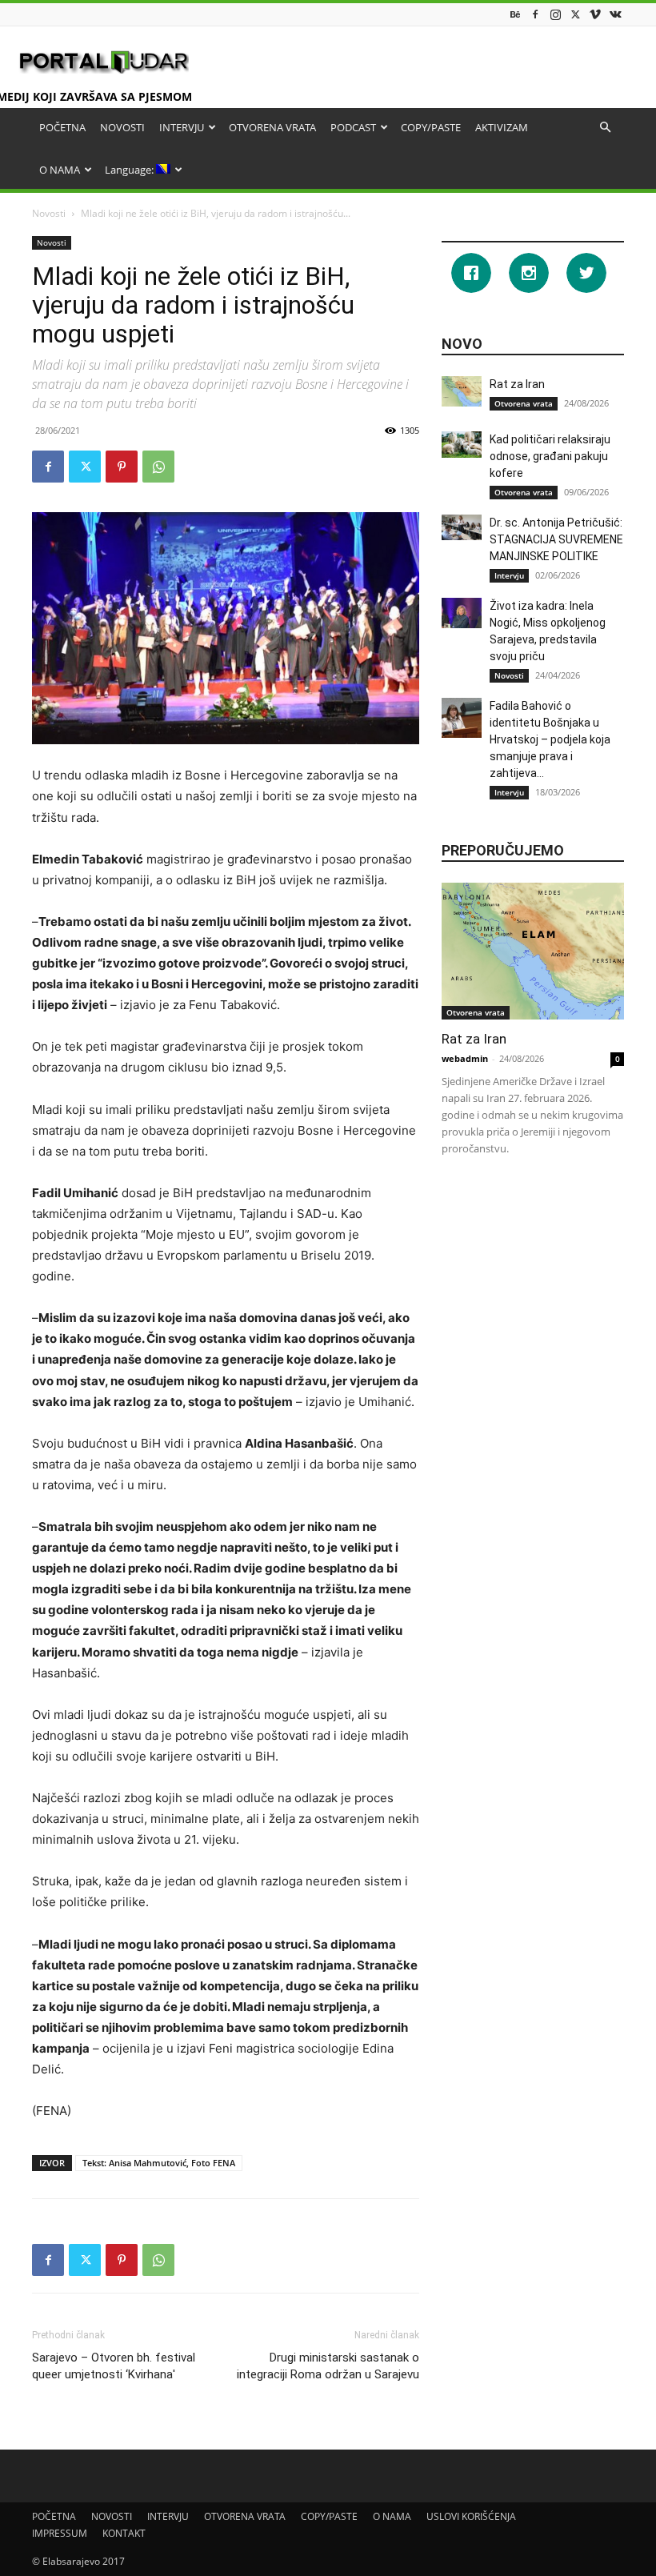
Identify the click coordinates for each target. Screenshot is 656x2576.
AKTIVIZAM (502, 127)
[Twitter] (575, 14)
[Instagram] (555, 14)
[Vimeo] (595, 14)
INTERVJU (182, 127)
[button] (605, 128)
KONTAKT (124, 2533)
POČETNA (62, 127)
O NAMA (60, 170)
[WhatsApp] (158, 467)
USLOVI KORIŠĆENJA (471, 2516)
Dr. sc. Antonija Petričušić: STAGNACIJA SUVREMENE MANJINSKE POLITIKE (556, 539)
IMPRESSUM (60, 2533)
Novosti (49, 213)
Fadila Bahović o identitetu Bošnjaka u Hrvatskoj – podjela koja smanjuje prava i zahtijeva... (550, 739)
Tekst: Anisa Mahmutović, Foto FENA (159, 2163)
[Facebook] (535, 14)
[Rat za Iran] (462, 391)
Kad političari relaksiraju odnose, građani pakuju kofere (550, 456)
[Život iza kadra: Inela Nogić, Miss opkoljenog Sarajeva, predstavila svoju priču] (462, 613)
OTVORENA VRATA (272, 127)
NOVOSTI (122, 127)
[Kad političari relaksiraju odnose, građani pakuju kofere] (462, 445)
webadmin (465, 1058)
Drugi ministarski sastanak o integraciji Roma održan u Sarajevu (328, 2366)
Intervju (509, 575)
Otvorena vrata (524, 403)
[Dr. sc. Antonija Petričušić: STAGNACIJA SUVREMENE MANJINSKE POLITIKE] (462, 527)
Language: (130, 170)
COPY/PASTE (431, 127)
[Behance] (515, 14)
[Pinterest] (122, 467)
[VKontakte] (615, 14)
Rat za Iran (517, 384)
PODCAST (353, 127)
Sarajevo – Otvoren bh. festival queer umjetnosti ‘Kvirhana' (114, 2366)
